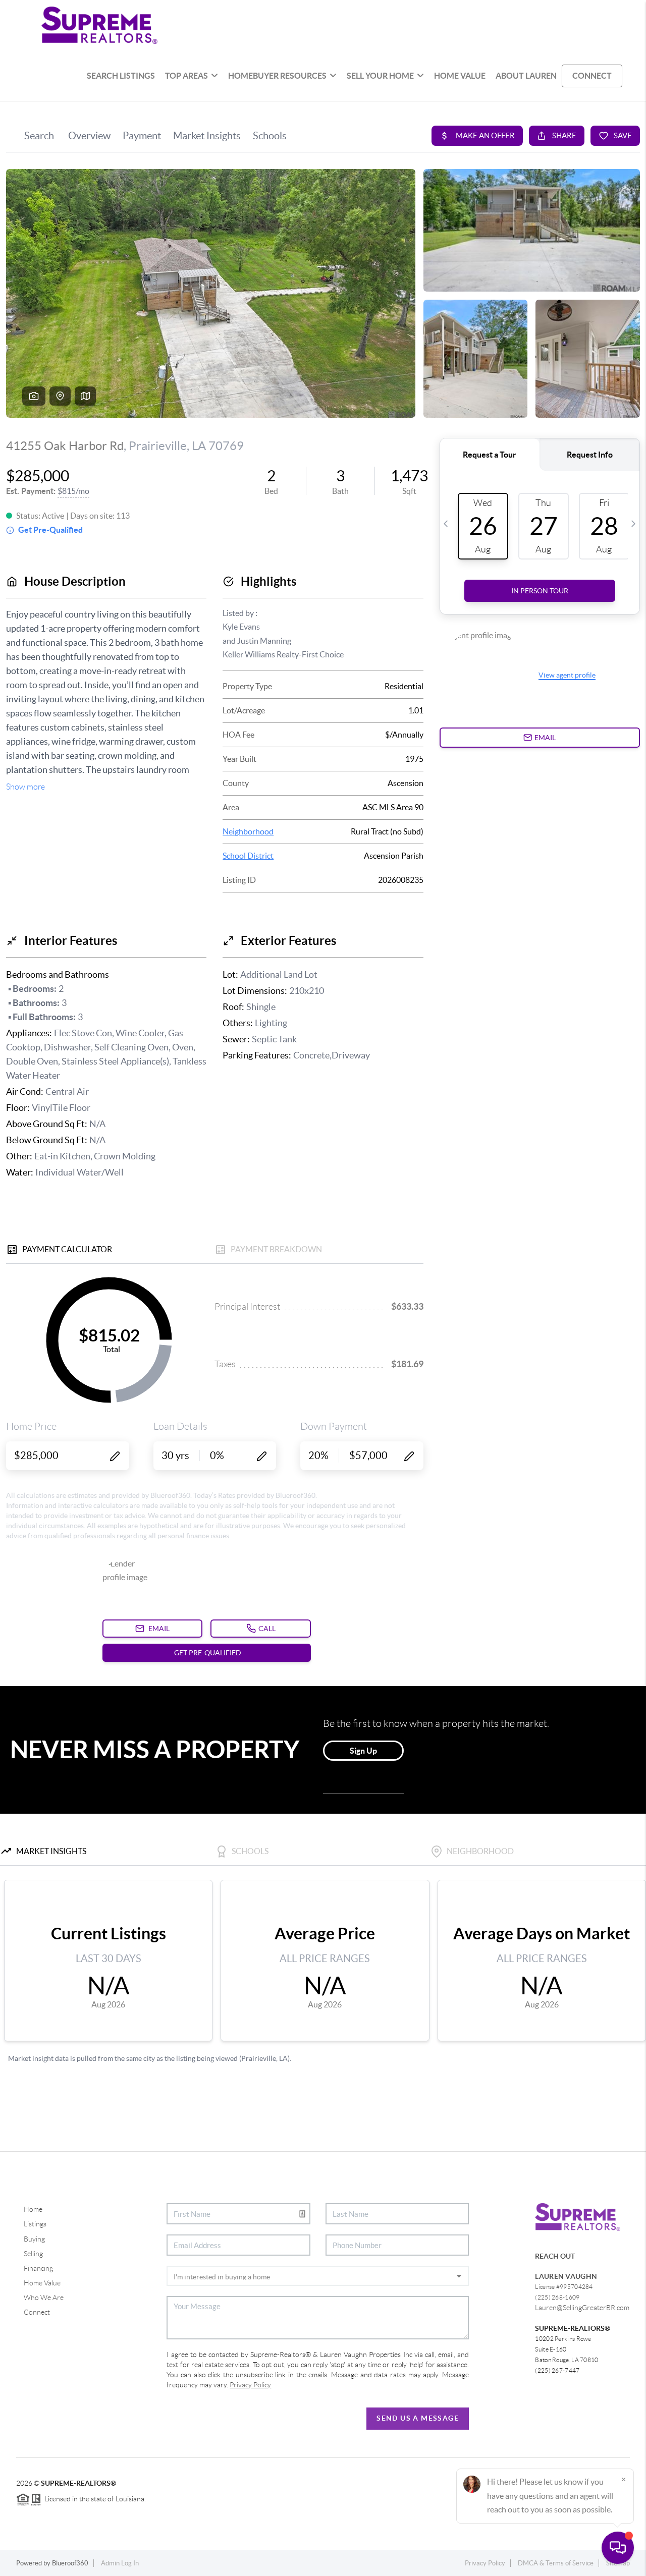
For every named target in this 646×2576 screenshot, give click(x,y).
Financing (38, 2268)
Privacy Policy (485, 2563)
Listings (35, 2224)
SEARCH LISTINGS (121, 76)
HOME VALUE (460, 76)
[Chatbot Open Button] (618, 2548)
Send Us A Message (418, 2418)
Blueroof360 (70, 2563)
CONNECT (592, 76)
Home (33, 2209)
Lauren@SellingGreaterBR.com (582, 2308)
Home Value (42, 2283)
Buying (34, 2239)
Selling (33, 2254)
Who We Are (44, 2298)
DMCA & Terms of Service (556, 2563)
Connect (37, 2312)
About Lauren (526, 76)
